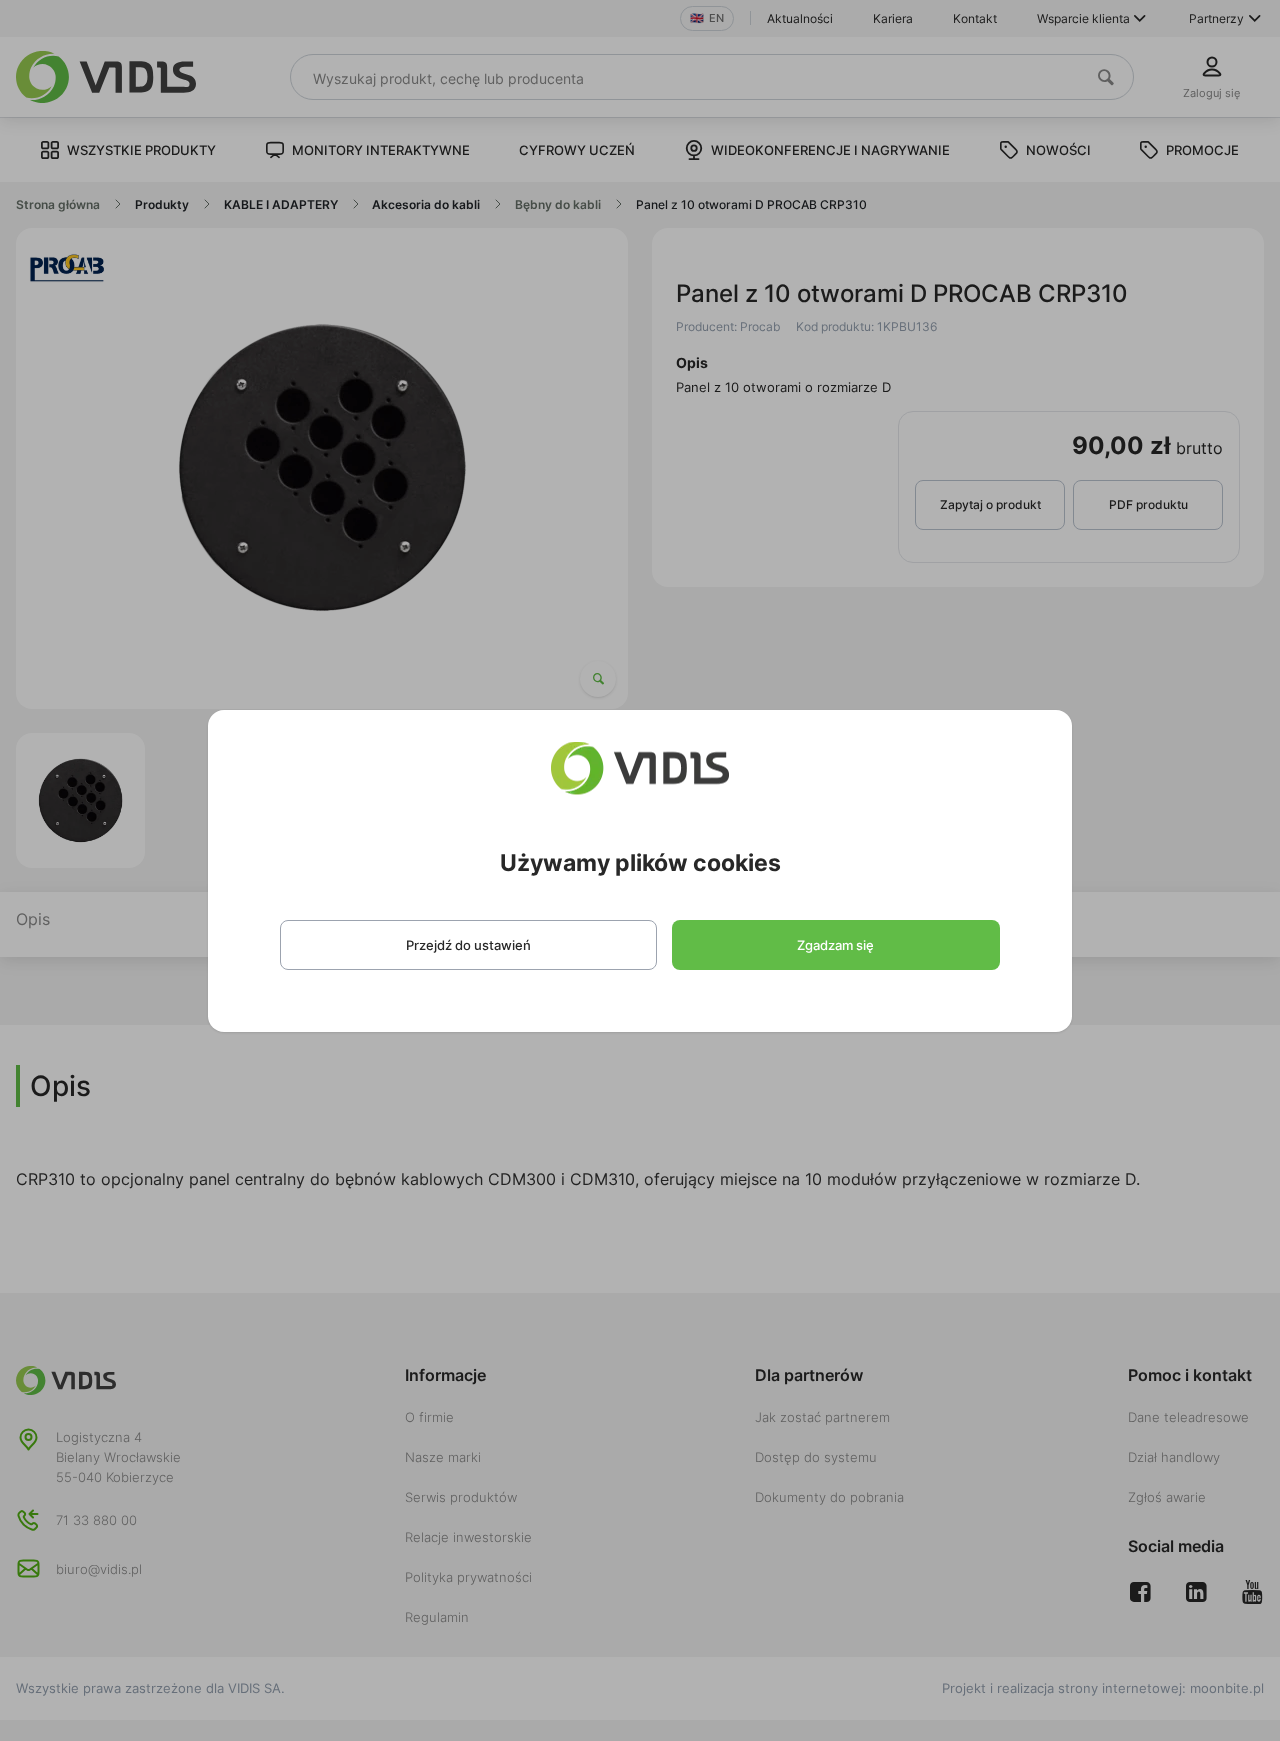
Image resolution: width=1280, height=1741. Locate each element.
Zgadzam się (835, 945)
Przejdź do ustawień (468, 945)
